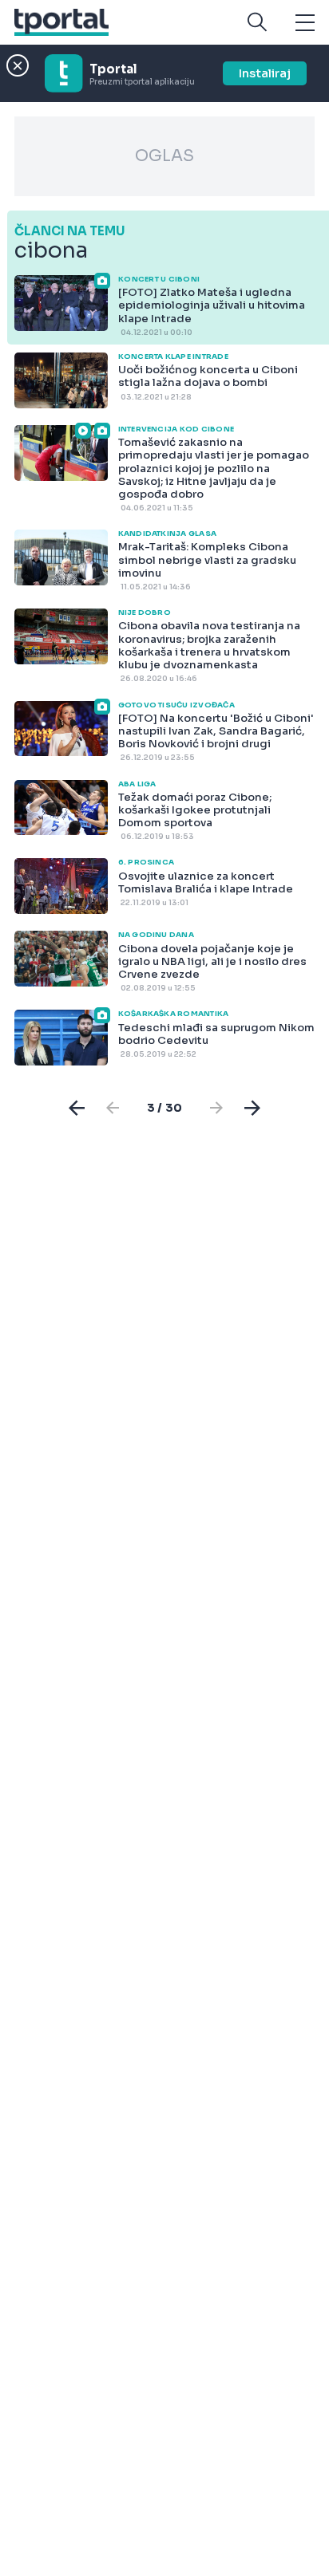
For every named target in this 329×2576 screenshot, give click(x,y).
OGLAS (164, 156)
